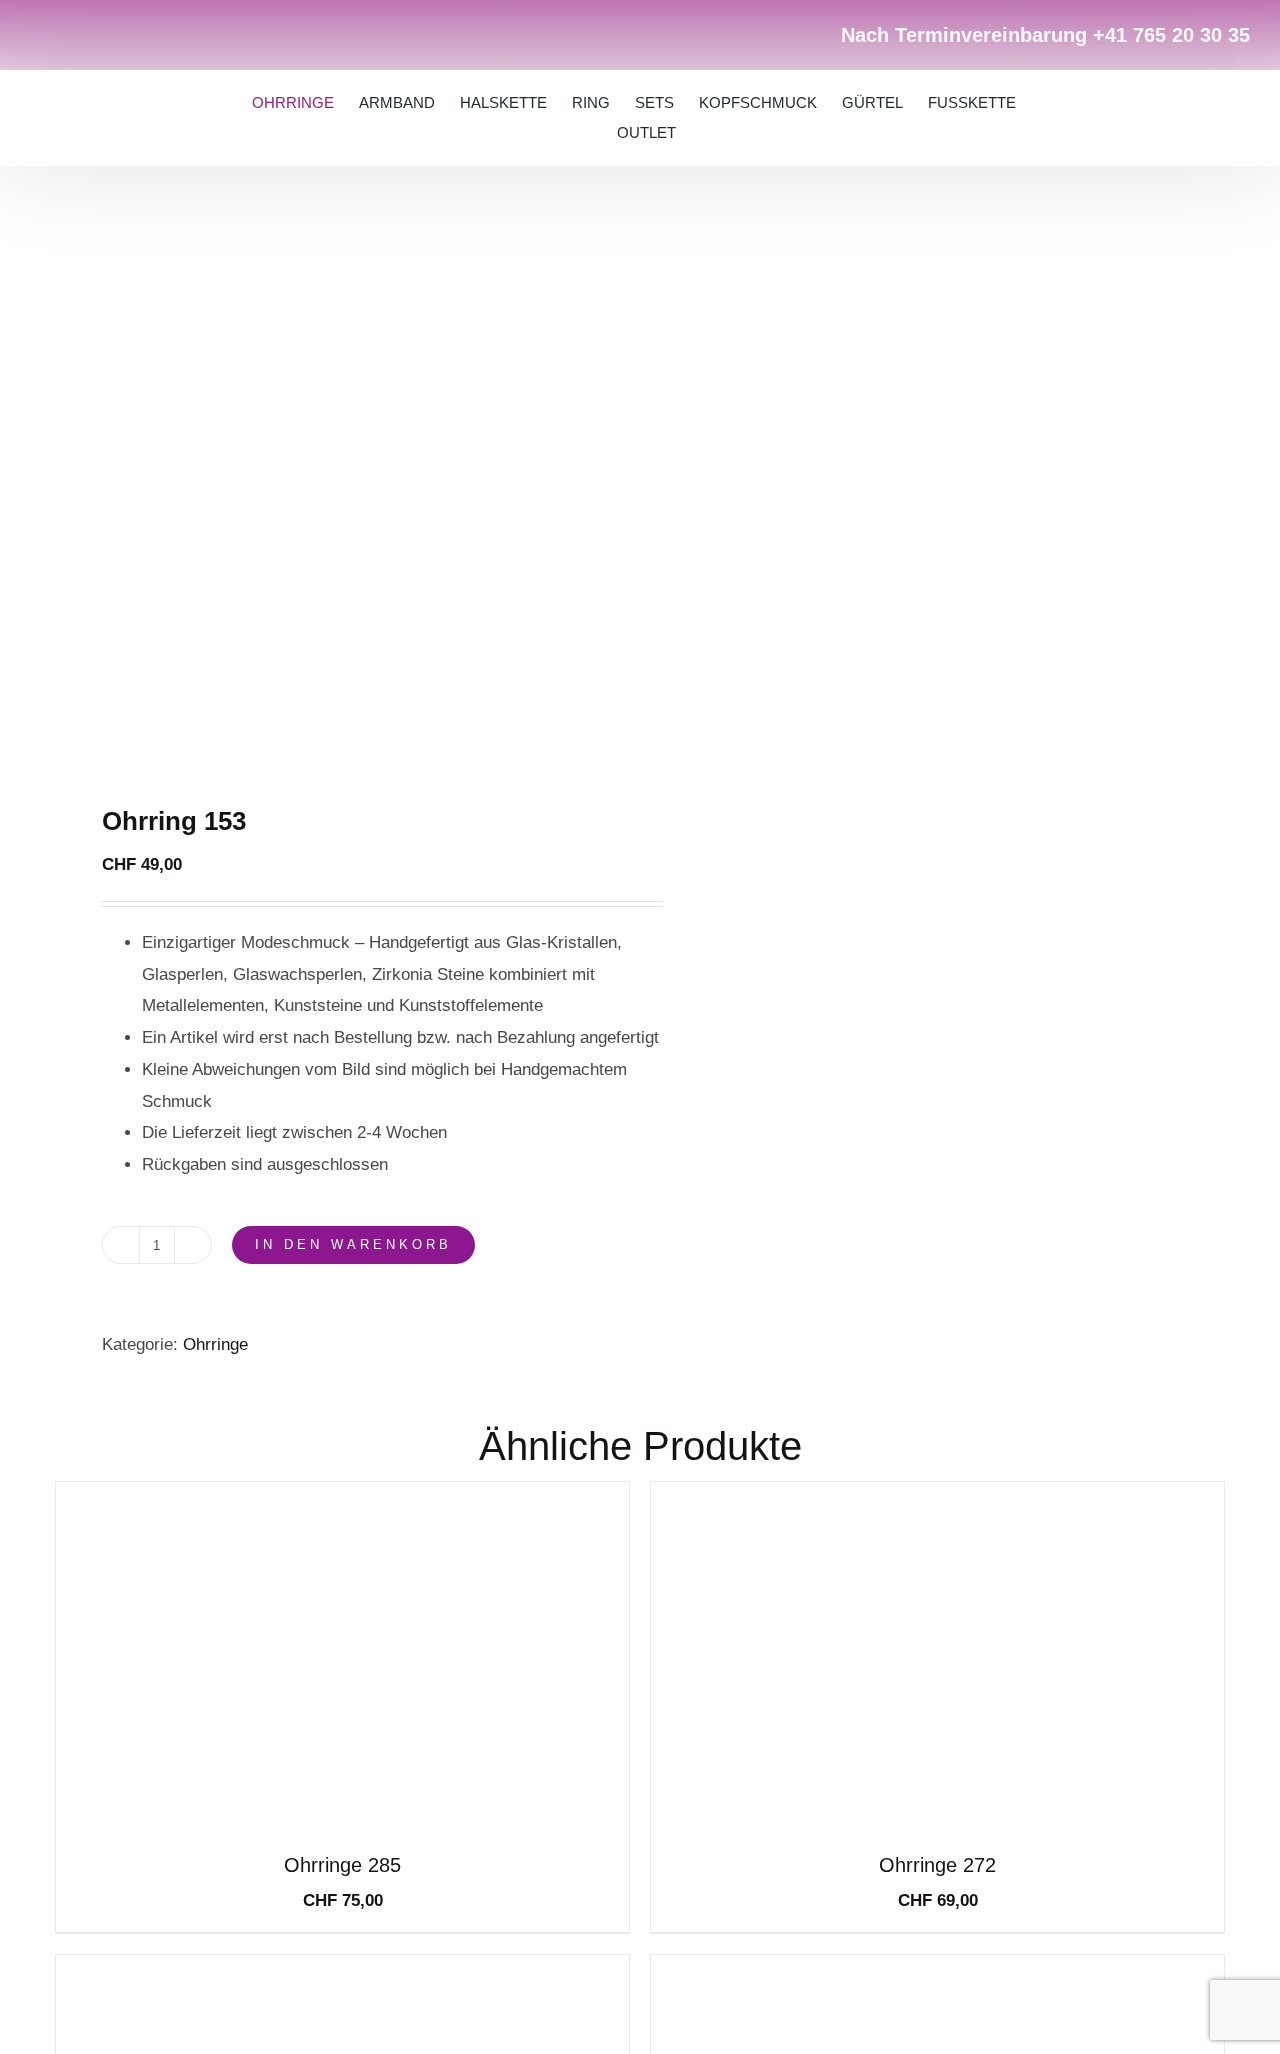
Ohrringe (215, 1344)
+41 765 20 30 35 (1171, 35)
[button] (1162, 118)
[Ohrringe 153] (336, 497)
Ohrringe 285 (342, 1865)
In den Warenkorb (353, 1244)
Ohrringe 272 (937, 1865)
